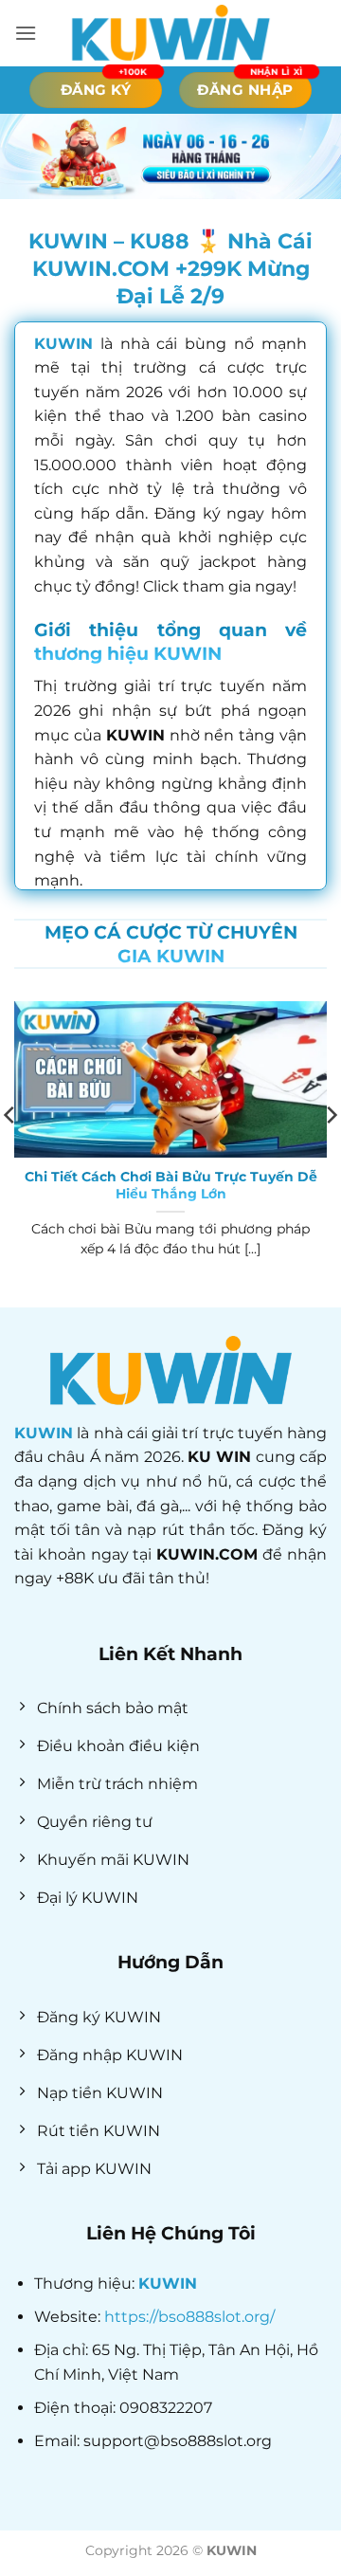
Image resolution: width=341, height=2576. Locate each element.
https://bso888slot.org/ (189, 2317)
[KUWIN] (170, 33)
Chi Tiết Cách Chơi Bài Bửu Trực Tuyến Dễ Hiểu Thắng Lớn (171, 1185)
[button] (26, 33)
